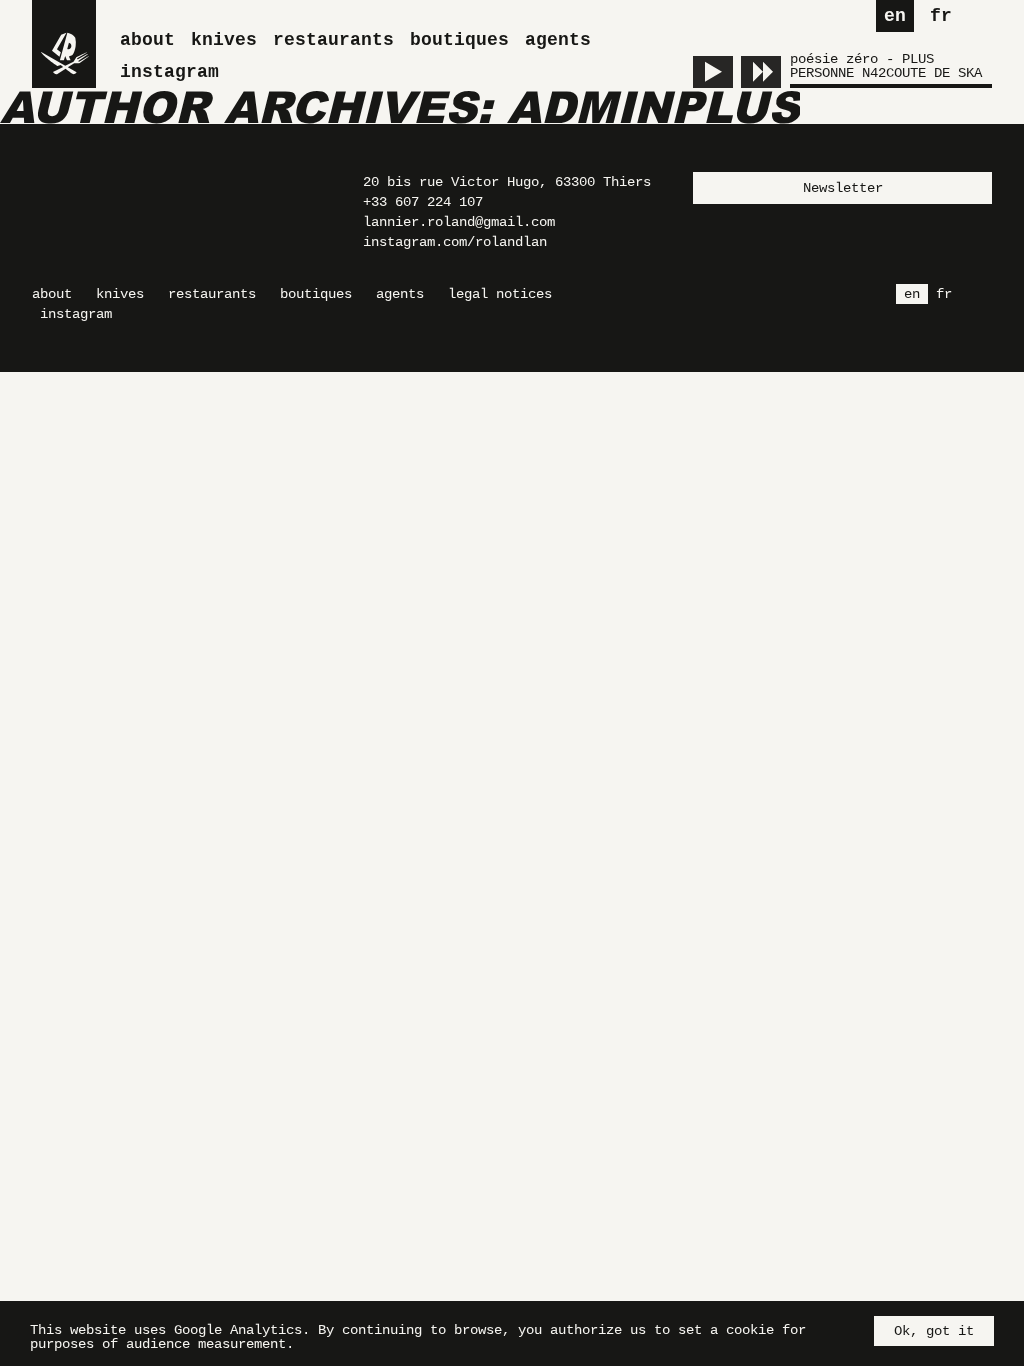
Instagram (169, 72)
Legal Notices (500, 294)
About (147, 40)
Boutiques (459, 40)
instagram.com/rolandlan (455, 242)
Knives (224, 40)
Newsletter (843, 188)
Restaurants (333, 40)
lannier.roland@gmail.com (459, 222)
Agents (558, 40)
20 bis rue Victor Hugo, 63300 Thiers (507, 182)
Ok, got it (934, 1331)
